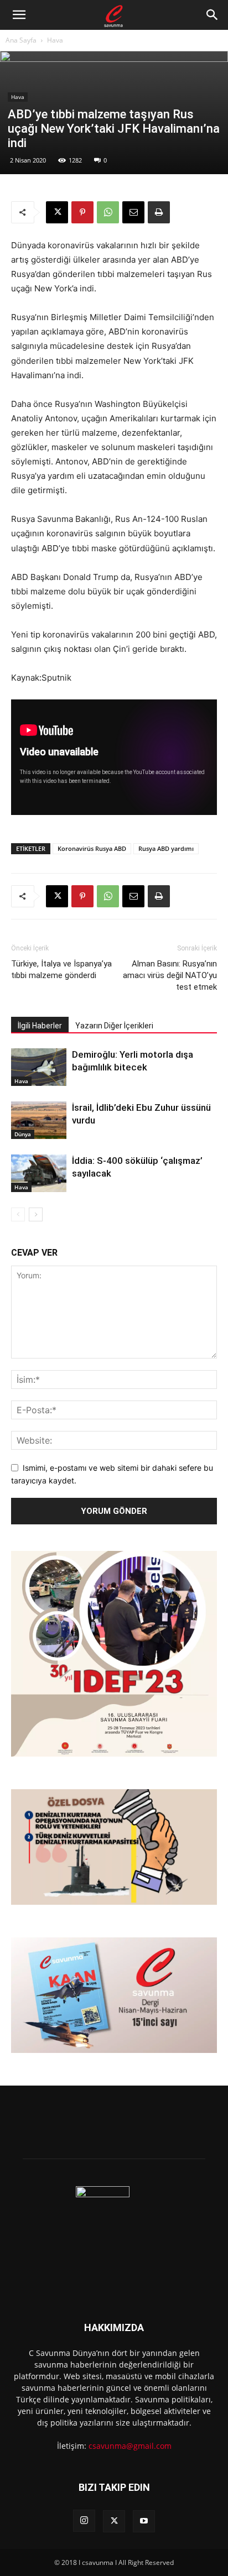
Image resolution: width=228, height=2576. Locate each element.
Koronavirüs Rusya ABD (92, 848)
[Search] (213, 15)
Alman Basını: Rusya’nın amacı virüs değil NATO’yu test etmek (170, 975)
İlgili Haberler (40, 1026)
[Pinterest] (82, 212)
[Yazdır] (159, 212)
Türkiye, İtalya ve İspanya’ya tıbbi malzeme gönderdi (61, 970)
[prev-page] (18, 1214)
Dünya (23, 1134)
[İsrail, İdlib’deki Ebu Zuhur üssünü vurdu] (39, 1120)
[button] (19, 15)
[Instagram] (84, 2521)
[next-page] (36, 1214)
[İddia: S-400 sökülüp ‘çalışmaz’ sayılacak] (39, 1174)
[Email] (133, 212)
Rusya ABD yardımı (166, 848)
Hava (55, 40)
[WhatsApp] (108, 212)
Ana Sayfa (21, 40)
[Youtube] (144, 2521)
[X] (57, 212)
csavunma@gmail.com (130, 2446)
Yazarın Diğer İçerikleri (114, 1026)
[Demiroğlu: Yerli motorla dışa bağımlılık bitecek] (39, 1067)
